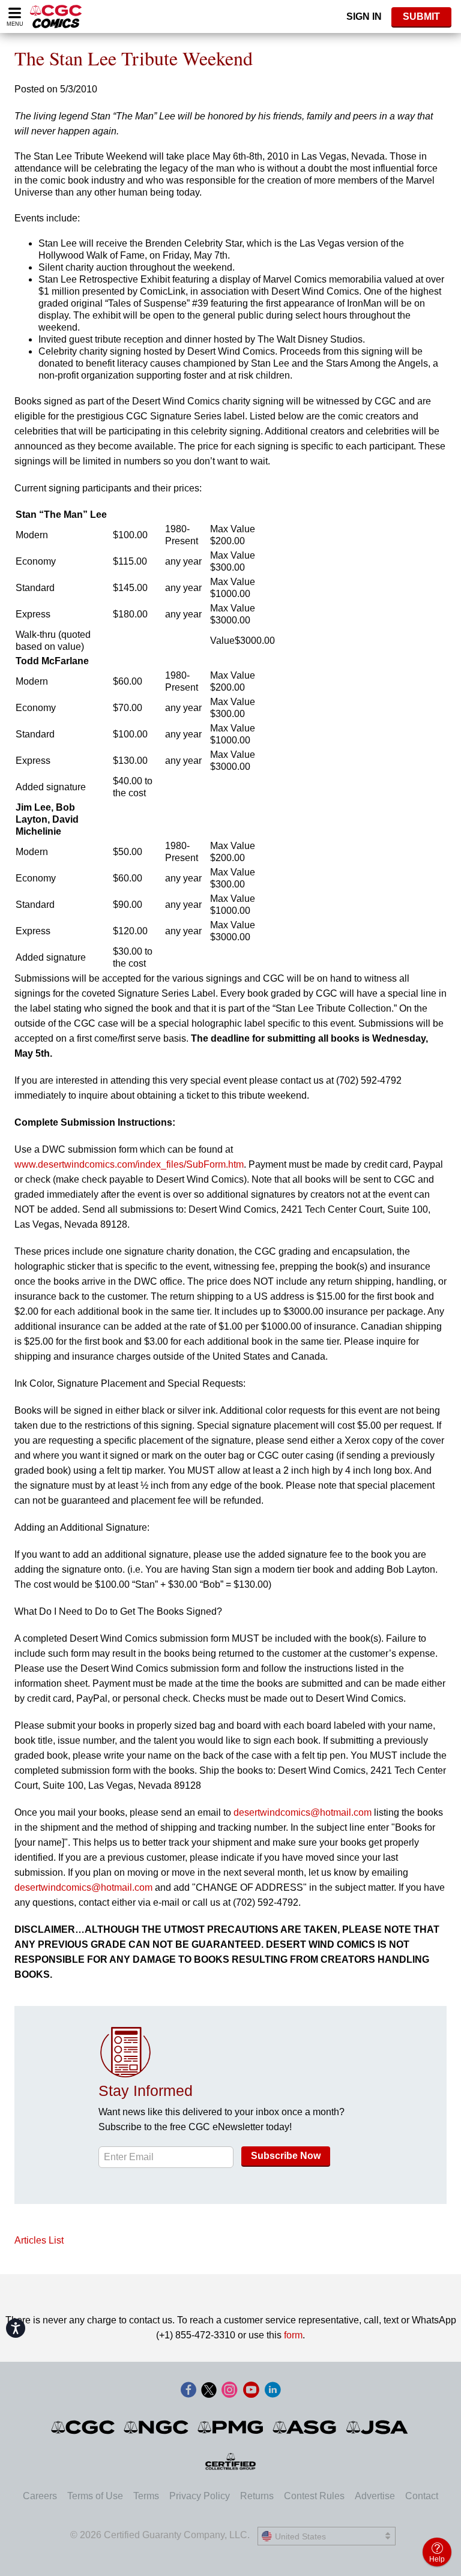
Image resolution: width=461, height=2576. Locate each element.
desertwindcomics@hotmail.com (303, 1812)
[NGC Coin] (157, 2427)
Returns (257, 2496)
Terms (146, 2496)
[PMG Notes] (231, 2427)
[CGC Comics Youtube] (251, 2391)
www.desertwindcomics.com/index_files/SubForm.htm (129, 1164)
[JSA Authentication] (377, 2427)
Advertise (375, 2496)
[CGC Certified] (56, 17)
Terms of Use (95, 2496)
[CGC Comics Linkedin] (273, 2391)
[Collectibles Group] (231, 2461)
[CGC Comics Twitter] (209, 2391)
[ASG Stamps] (305, 2427)
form (293, 2335)
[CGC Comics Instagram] (229, 2391)
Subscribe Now (286, 2156)
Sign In (364, 17)
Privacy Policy (200, 2496)
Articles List (39, 2240)
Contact (422, 2496)
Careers (40, 2496)
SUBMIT (421, 17)
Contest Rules (314, 2496)
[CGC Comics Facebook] (188, 2391)
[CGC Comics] (84, 2427)
